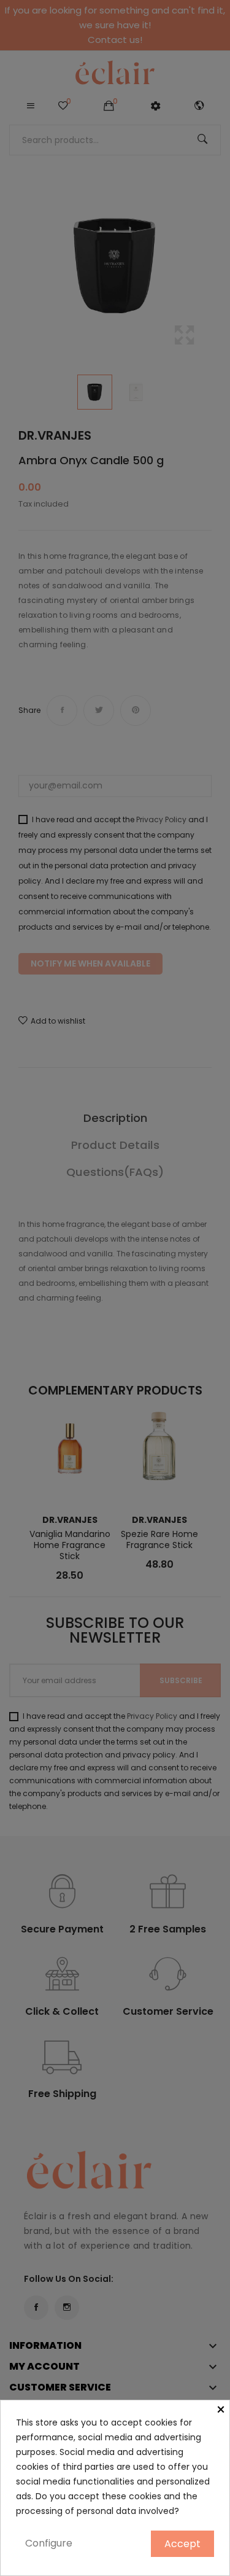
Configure (49, 2543)
